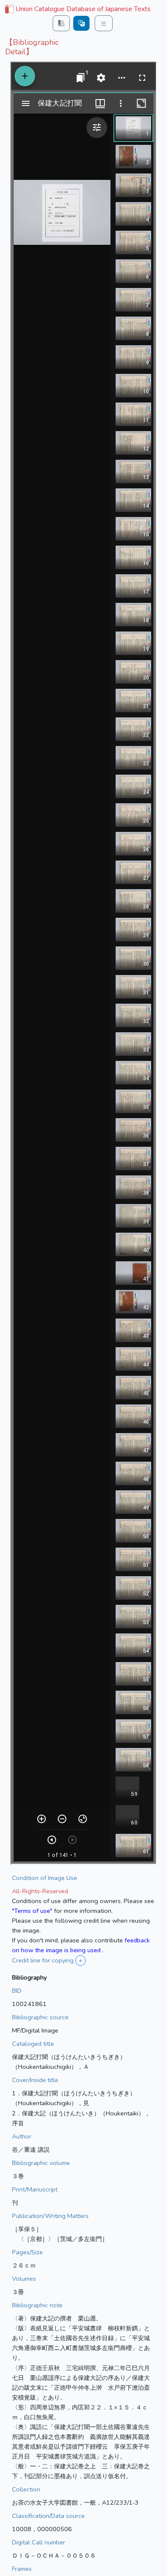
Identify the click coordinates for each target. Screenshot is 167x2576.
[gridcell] (77, 9)
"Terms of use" (32, 1911)
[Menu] (104, 23)
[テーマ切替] (61, 23)
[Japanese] (81, 23)
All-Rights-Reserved (40, 1891)
